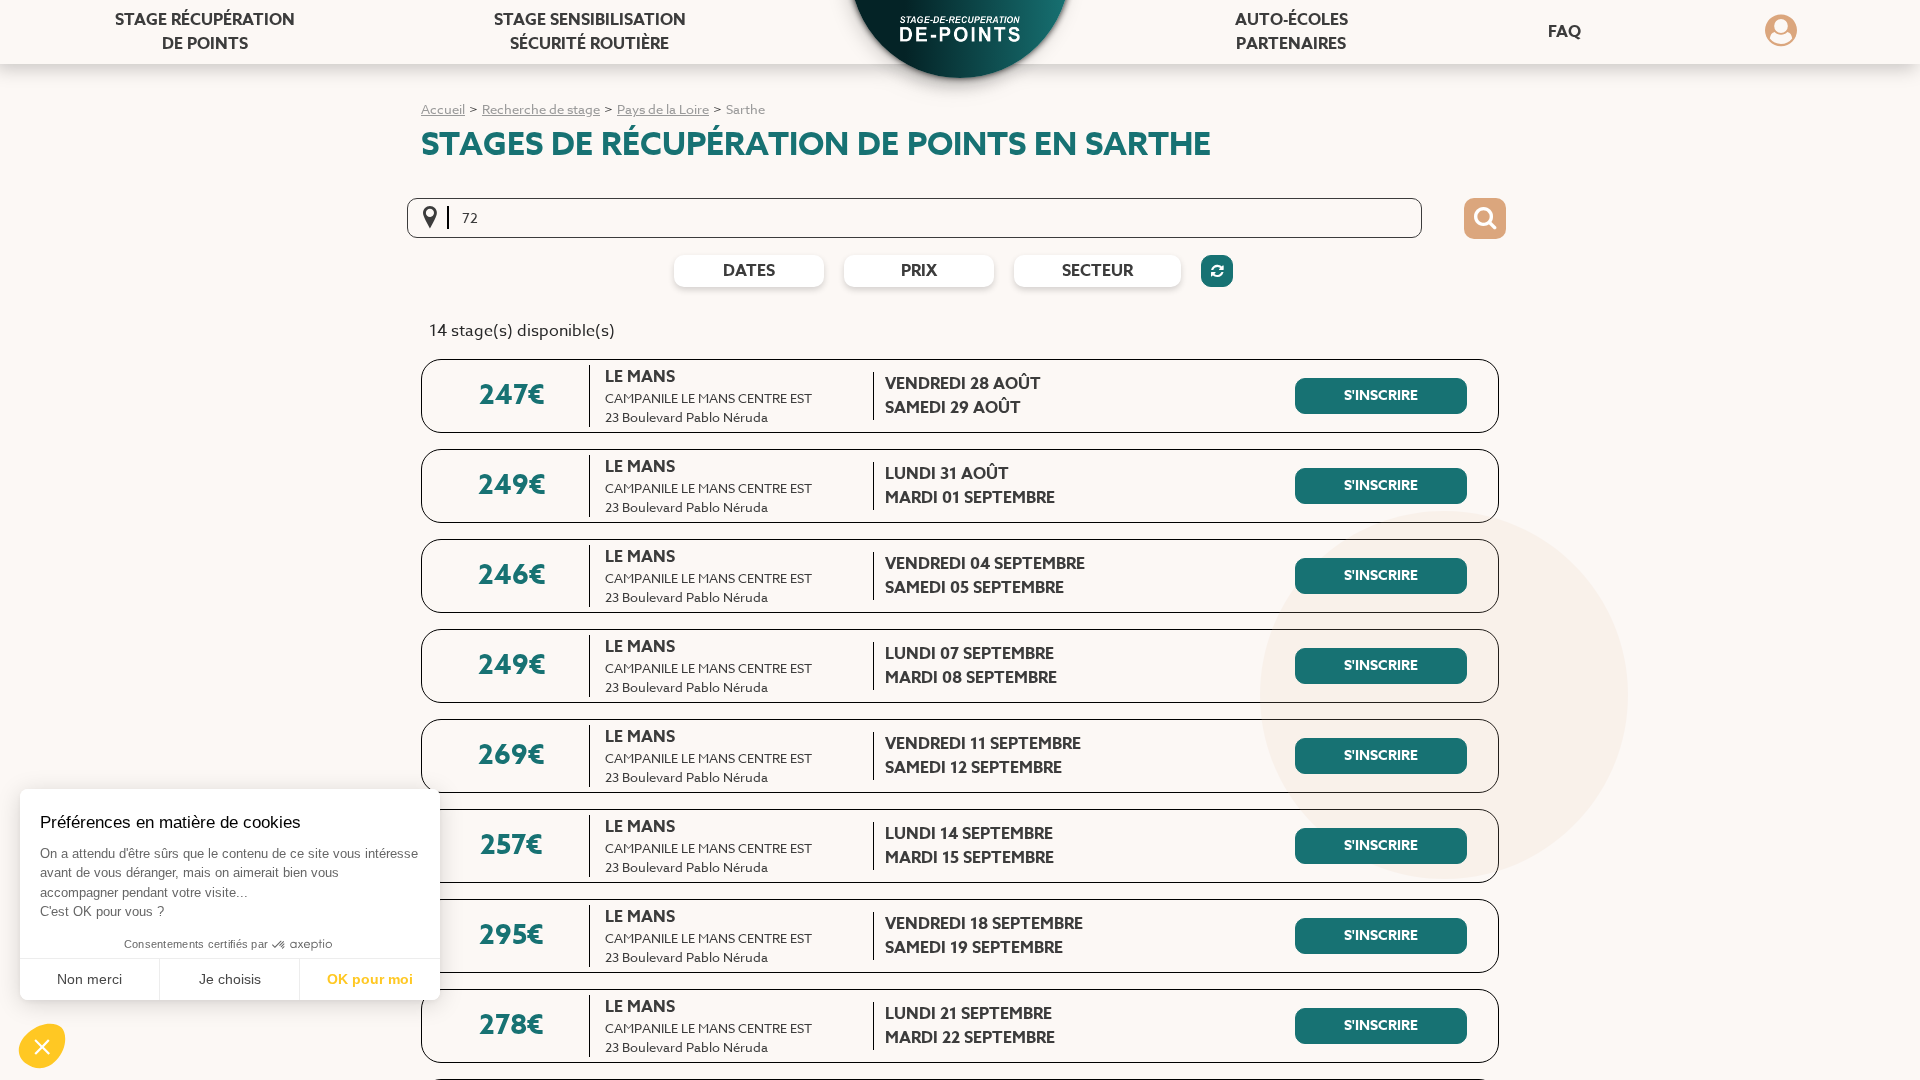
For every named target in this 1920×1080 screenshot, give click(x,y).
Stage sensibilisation (590, 32)
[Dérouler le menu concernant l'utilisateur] (1781, 37)
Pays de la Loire (663, 109)
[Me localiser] (436, 218)
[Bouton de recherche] (1485, 219)
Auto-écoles (1291, 32)
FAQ (1564, 32)
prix (919, 271)
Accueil (443, 109)
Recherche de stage (541, 109)
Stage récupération (205, 32)
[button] (960, 31)
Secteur (1097, 271)
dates (749, 271)
